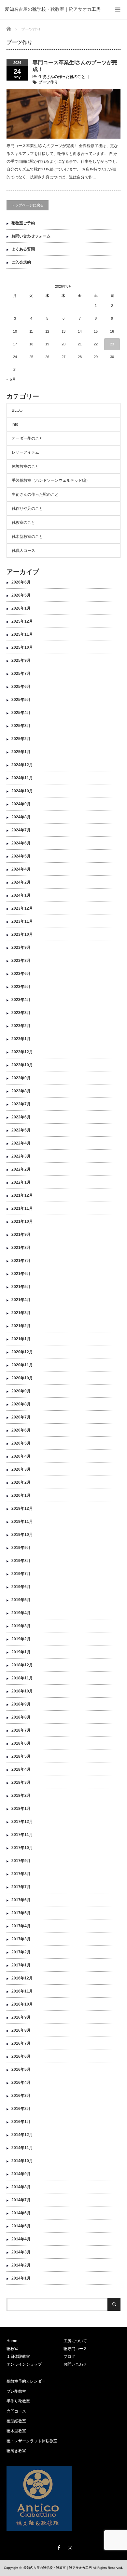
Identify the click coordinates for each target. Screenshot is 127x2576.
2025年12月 (22, 621)
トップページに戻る (28, 205)
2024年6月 (21, 843)
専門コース (16, 2411)
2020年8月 (21, 1404)
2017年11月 (22, 1835)
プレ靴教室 (16, 2391)
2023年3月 (21, 1013)
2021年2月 (21, 1326)
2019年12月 (22, 1508)
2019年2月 (21, 1639)
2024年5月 (21, 856)
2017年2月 (21, 1952)
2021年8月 (21, 1248)
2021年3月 (21, 1313)
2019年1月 (21, 1652)
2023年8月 (21, 961)
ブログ (69, 2356)
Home (12, 2341)
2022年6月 (21, 1117)
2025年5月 (21, 700)
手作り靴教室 (18, 2401)
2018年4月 (21, 1769)
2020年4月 (21, 1456)
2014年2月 (21, 2265)
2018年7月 (21, 1730)
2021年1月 (21, 1339)
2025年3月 (21, 726)
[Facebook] (58, 2547)
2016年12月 (22, 1978)
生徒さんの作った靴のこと (62, 77)
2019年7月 (21, 1574)
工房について (75, 2341)
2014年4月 (21, 2239)
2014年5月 (21, 2226)
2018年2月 (21, 1796)
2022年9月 (21, 1078)
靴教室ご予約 (23, 223)
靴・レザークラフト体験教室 (32, 2441)
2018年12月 (22, 1665)
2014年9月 (21, 2174)
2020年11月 (22, 1365)
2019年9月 (21, 1548)
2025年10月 (22, 647)
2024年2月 (21, 882)
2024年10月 (22, 791)
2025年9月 (21, 660)
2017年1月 (21, 1965)
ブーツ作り (48, 82)
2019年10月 (22, 1535)
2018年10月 (22, 1691)
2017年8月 (21, 1874)
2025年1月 (21, 752)
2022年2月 (21, 1169)
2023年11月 (22, 921)
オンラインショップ (24, 2364)
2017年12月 (22, 1822)
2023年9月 (21, 947)
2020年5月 (21, 1443)
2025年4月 (21, 713)
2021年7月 (21, 1261)
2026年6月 (21, 582)
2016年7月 (21, 2043)
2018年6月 (21, 1743)
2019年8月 (21, 1561)
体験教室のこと (25, 466)
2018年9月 (21, 1704)
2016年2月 (21, 2109)
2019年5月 (21, 1600)
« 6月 (11, 379)
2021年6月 (21, 1274)
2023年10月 (22, 934)
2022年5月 (21, 1130)
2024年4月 (21, 869)
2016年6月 (21, 2056)
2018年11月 (22, 1678)
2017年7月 (21, 1887)
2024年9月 (21, 804)
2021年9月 (21, 1235)
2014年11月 (22, 2148)
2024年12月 (22, 765)
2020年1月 (21, 1495)
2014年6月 (21, 2213)
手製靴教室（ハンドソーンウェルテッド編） (51, 480)
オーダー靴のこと (27, 438)
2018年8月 (21, 1717)
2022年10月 (22, 1065)
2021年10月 (22, 1221)
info (15, 424)
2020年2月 (21, 1482)
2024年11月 (22, 778)
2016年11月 (22, 1991)
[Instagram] (69, 2547)
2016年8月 (21, 2030)
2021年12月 (22, 1195)
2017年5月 (21, 1913)
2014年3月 (21, 2252)
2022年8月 (21, 1091)
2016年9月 (21, 2017)
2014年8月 (21, 2187)
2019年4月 (21, 1613)
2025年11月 (22, 634)
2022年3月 (21, 1156)
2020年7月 (21, 1417)
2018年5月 (21, 1756)
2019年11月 (22, 1522)
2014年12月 (22, 2135)
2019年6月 (21, 1587)
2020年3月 (21, 1469)
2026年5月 (21, 595)
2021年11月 (22, 1208)
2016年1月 (21, 2122)
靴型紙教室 (16, 2421)
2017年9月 (21, 1861)
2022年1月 (21, 1182)
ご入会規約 (21, 262)
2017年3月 (21, 1939)
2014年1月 (21, 2278)
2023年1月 (21, 1039)
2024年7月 (21, 830)
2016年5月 (21, 2069)
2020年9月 (21, 1391)
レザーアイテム (25, 452)
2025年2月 (21, 739)
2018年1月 (21, 1809)
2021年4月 (21, 1300)
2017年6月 (21, 1900)
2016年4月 (21, 2083)
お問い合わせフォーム (31, 236)
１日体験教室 (18, 2356)
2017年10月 (22, 1848)
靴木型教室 (16, 2431)
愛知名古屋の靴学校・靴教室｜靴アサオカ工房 (53, 9)
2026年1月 (21, 608)
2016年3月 (21, 2096)
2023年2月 (21, 1026)
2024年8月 (21, 817)
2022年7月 (21, 1104)
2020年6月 (21, 1430)
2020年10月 (22, 1378)
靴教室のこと (23, 523)
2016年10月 (22, 2004)
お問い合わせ (75, 2364)
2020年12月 (22, 1352)
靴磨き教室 (16, 2451)
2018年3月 (21, 1782)
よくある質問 (23, 249)
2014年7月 (21, 2200)
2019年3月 (21, 1626)
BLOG (17, 410)
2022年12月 (22, 1052)
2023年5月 (21, 987)
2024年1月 (21, 895)
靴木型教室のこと (27, 537)
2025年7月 (21, 674)
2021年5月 (21, 1287)
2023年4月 (21, 1000)
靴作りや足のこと (27, 508)
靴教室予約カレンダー (26, 2381)
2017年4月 (21, 1926)
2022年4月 (21, 1143)
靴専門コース (75, 2349)
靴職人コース (23, 551)
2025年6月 (21, 687)
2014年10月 (22, 2161)
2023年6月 (21, 974)
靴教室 (12, 2349)
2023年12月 (22, 908)
